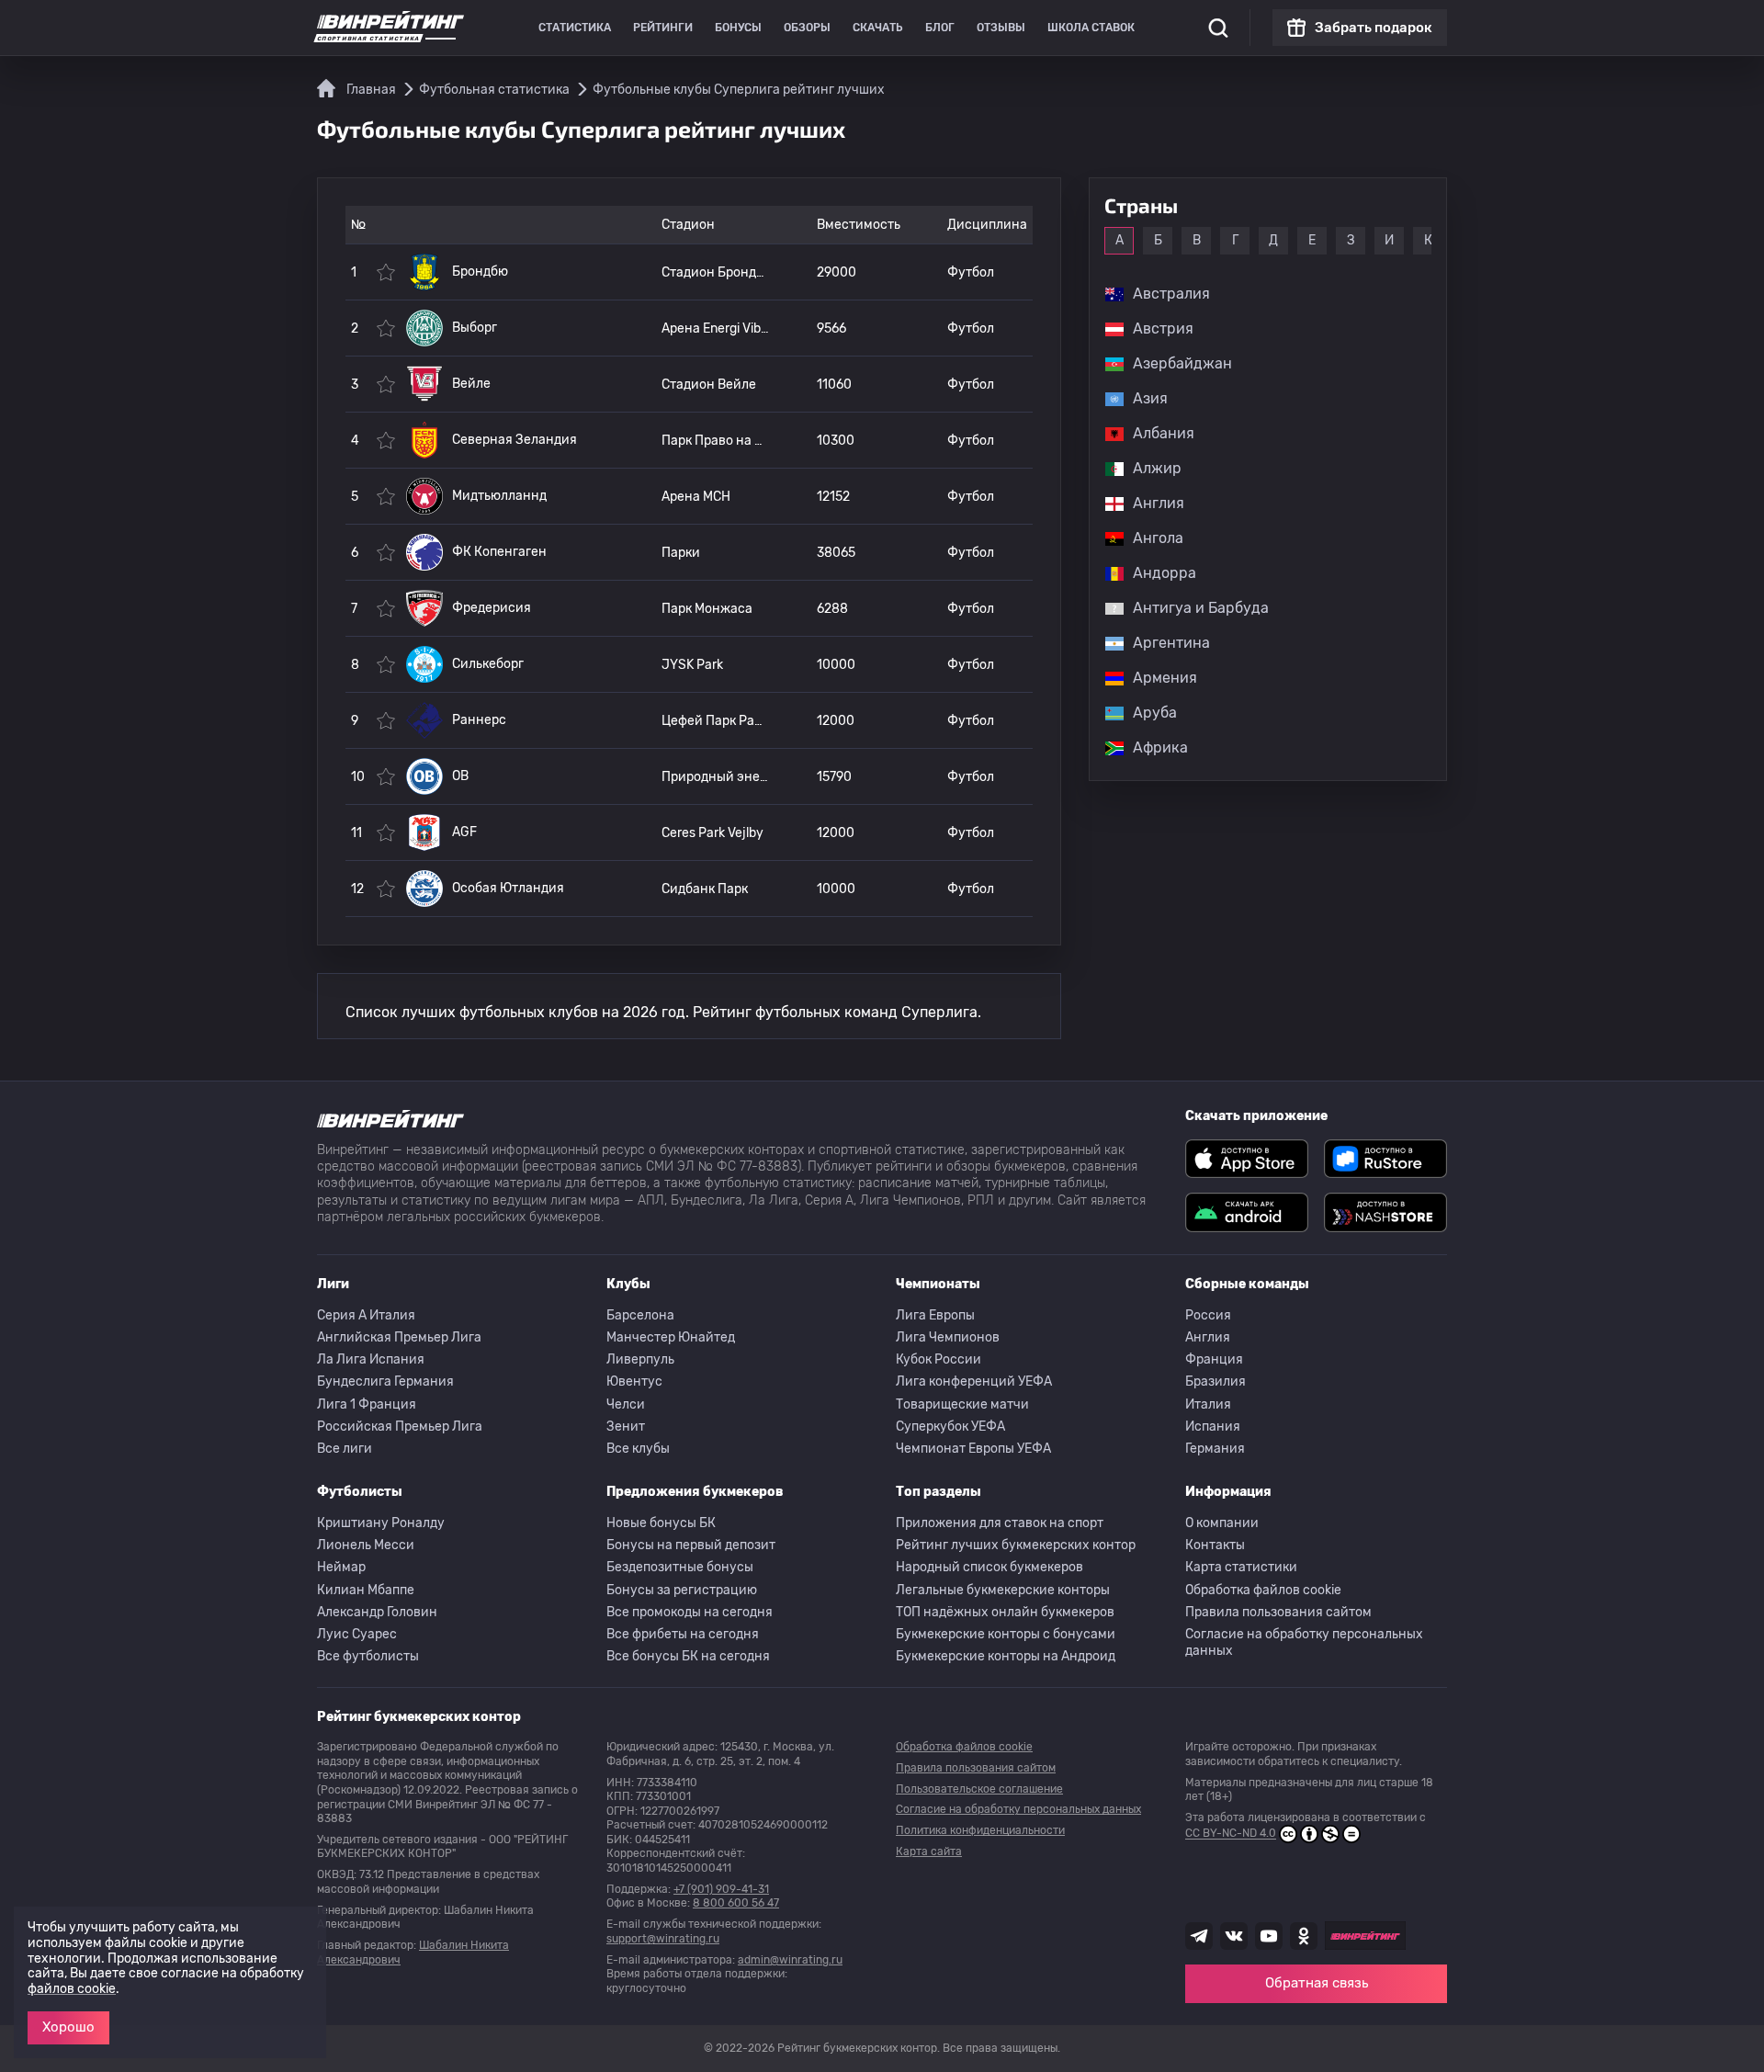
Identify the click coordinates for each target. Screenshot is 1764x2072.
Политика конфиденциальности (980, 1830)
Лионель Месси (366, 1545)
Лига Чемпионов (948, 1337)
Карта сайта (929, 1851)
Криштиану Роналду (381, 1523)
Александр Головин (377, 1612)
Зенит (626, 1427)
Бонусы (738, 28)
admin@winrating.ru (790, 1960)
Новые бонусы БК (661, 1523)
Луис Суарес (357, 1634)
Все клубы (638, 1449)
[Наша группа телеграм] (1199, 1936)
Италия (1208, 1404)
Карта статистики (1241, 1567)
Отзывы (1001, 28)
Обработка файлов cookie (1263, 1590)
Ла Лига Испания (371, 1359)
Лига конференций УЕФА (974, 1381)
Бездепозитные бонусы (680, 1567)
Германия (1215, 1449)
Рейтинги (663, 28)
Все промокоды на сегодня (690, 1612)
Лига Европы (935, 1315)
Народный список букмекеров (989, 1567)
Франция (1214, 1359)
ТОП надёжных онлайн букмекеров (1005, 1612)
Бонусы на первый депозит (691, 1545)
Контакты (1215, 1545)
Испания (1213, 1427)
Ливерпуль (640, 1359)
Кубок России (939, 1359)
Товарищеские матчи (962, 1404)
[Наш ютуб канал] (1269, 1936)
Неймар (341, 1567)
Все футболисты (368, 1656)
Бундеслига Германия (385, 1381)
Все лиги (345, 1449)
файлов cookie (72, 1989)
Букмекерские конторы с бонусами (1006, 1634)
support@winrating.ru (663, 1939)
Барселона (640, 1315)
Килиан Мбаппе (366, 1590)
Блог (940, 28)
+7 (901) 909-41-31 (721, 1889)
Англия (1208, 1337)
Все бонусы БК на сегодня (688, 1656)
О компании (1222, 1523)
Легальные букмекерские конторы (1003, 1590)
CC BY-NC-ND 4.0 (1231, 1834)
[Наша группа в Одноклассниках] (1304, 1936)
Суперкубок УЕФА (950, 1427)
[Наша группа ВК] (1234, 1936)
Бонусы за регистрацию (682, 1590)
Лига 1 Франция (367, 1404)
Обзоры (807, 28)
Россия (1208, 1315)
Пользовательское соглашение (979, 1789)
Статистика (575, 28)
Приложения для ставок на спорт (1000, 1523)
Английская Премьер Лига (399, 1337)
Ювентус (634, 1381)
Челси (626, 1404)
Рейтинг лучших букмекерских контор (1016, 1545)
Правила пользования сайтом (1278, 1612)
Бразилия (1216, 1381)
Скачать (878, 28)
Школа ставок (1091, 28)
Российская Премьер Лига (400, 1427)
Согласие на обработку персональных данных (1304, 1642)
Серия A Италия (366, 1315)
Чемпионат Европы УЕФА (973, 1449)
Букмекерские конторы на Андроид (1006, 1656)
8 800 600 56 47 (736, 1903)
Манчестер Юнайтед (671, 1337)
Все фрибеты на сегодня (683, 1634)
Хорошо (68, 2027)
